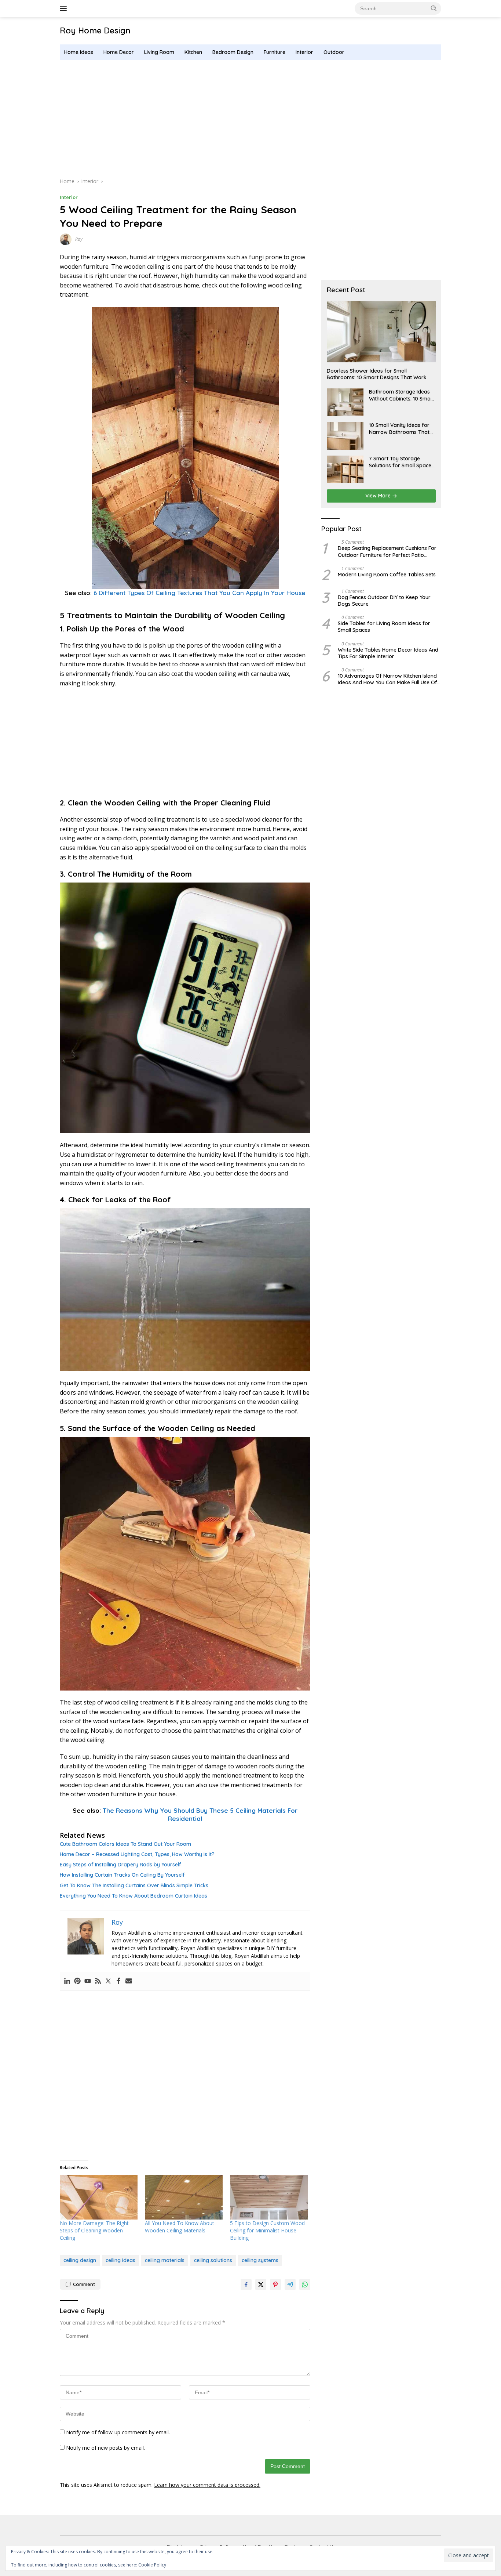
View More (379, 496)
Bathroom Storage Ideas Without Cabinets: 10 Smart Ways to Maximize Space (402, 395)
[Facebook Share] (246, 2285)
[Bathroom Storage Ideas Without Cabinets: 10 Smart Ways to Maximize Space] (345, 403)
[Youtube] (88, 1981)
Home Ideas (79, 52)
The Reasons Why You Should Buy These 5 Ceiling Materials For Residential (200, 1814)
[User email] (129, 1981)
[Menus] (65, 8)
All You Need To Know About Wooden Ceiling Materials (180, 2227)
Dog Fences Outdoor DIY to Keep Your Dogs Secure (384, 601)
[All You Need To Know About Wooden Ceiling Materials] (184, 2197)
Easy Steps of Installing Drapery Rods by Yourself (120, 1865)
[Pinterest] (77, 1981)
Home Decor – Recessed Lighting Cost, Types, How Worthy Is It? (137, 1854)
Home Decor (119, 52)
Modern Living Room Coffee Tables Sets (387, 575)
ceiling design (80, 2260)
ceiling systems (260, 2260)
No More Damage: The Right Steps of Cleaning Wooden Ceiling (94, 2230)
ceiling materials (165, 2260)
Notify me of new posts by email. (105, 2448)
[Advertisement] (251, 119)
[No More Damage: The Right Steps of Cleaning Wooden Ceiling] (99, 2197)
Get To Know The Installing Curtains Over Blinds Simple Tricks (134, 1885)
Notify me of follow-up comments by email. (118, 2432)
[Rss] (98, 1981)
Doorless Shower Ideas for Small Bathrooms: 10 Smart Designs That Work (377, 374)
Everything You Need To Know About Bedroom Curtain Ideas (134, 1896)
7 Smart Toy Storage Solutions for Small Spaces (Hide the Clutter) (401, 462)
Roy (79, 239)
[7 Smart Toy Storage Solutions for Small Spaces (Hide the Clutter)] (345, 469)
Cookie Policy (152, 2565)
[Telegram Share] (290, 2285)
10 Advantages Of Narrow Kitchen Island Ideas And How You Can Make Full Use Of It (387, 679)
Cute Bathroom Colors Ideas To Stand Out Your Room (125, 1844)
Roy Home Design (95, 30)
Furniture (275, 52)
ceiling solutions (213, 2260)
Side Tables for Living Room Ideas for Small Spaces (384, 627)
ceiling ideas (120, 2260)
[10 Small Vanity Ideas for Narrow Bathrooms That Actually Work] (345, 436)
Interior (304, 52)
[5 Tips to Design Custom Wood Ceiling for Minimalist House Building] (269, 2197)
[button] (434, 8)
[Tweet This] (261, 2285)
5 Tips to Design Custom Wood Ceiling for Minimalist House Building (267, 2230)
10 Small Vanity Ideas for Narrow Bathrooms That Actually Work (399, 429)
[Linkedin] (67, 1981)
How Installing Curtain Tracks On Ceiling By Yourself (122, 1875)
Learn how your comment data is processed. (207, 2485)
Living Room (159, 52)
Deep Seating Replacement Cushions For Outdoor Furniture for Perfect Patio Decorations (387, 552)
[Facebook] (118, 1981)
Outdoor (334, 52)
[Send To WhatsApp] (305, 2285)
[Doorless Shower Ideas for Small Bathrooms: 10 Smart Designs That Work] (381, 332)
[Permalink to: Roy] (66, 239)
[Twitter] (108, 1981)
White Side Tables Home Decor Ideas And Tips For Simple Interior (388, 653)
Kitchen (193, 52)
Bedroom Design (233, 52)
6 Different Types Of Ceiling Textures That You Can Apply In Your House (199, 593)
